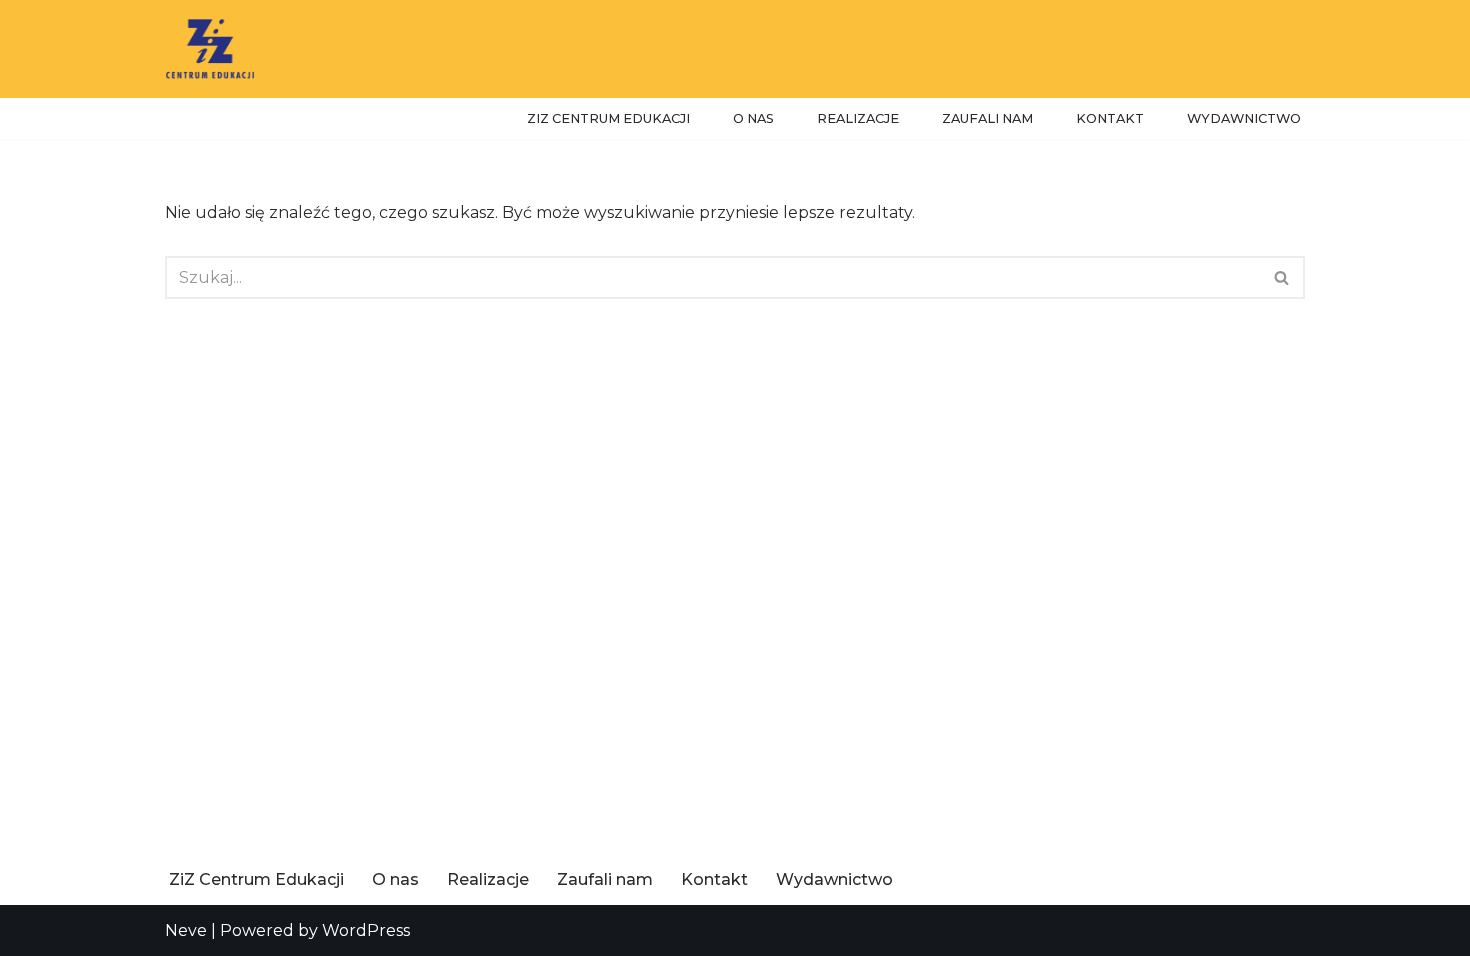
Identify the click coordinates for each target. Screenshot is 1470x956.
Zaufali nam (987, 118)
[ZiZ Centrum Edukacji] (210, 49)
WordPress (366, 930)
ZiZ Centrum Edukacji (608, 118)
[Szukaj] (1282, 277)
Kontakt (1110, 118)
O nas (753, 118)
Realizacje (858, 118)
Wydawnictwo (1244, 118)
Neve (186, 930)
